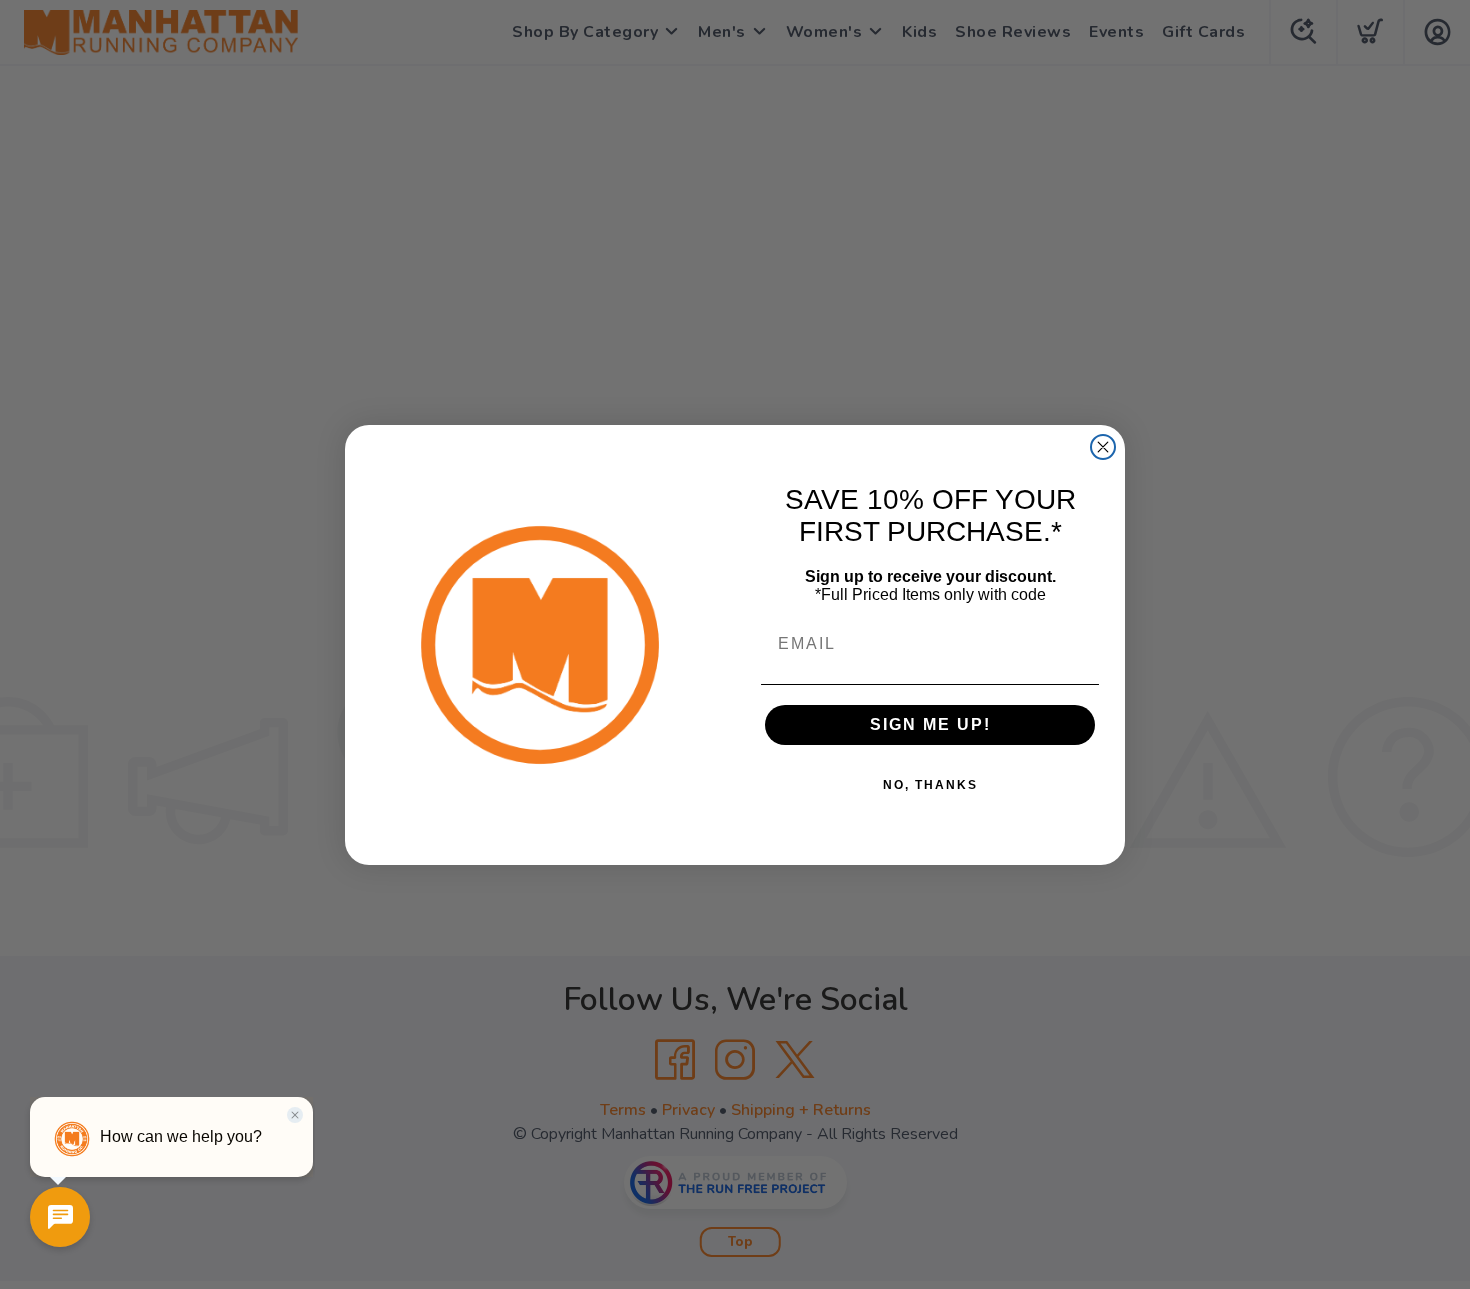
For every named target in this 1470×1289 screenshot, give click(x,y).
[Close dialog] (1103, 447)
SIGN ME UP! (930, 724)
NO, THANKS (930, 785)
